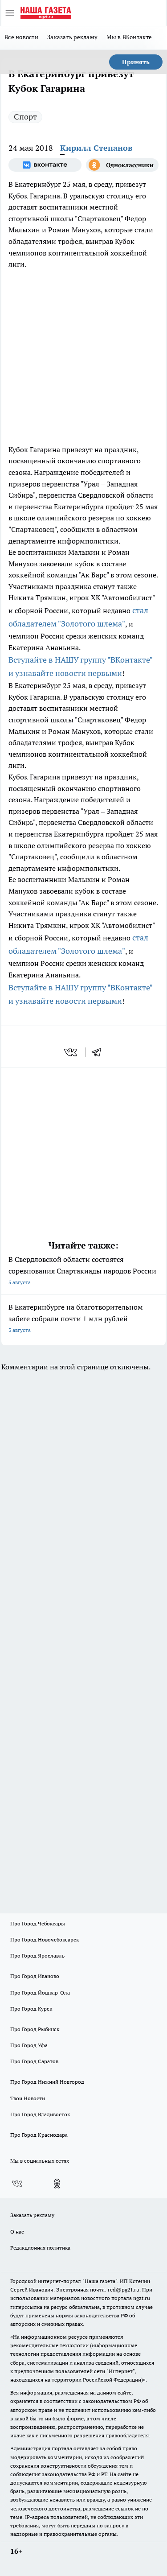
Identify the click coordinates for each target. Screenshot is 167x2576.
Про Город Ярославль (37, 1956)
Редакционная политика (40, 2248)
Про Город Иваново (35, 1976)
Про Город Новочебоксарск (45, 1939)
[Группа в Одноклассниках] (122, 165)
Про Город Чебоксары (38, 1923)
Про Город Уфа (29, 2045)
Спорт (25, 117)
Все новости (21, 37)
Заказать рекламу (72, 37)
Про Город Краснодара (39, 2135)
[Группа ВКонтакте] (45, 165)
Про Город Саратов (34, 2061)
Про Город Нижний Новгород (47, 2082)
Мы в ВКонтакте (129, 37)
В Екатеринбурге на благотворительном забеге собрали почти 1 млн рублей (76, 1318)
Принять (136, 62)
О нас (17, 2232)
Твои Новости (28, 2098)
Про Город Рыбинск (35, 2029)
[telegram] (99, 1052)
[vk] (71, 1052)
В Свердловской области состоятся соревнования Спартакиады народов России (82, 1270)
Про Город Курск (31, 2009)
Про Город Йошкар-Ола (40, 1993)
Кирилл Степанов (96, 148)
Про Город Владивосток (40, 2114)
